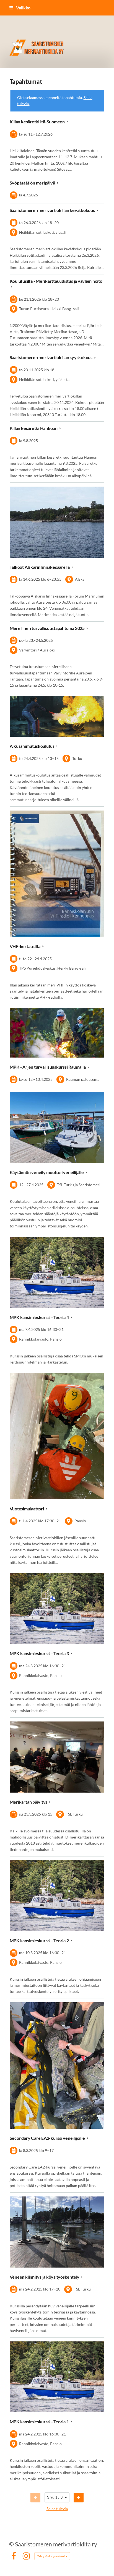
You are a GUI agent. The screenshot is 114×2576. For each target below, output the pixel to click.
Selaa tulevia (57, 2509)
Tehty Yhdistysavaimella (52, 2556)
